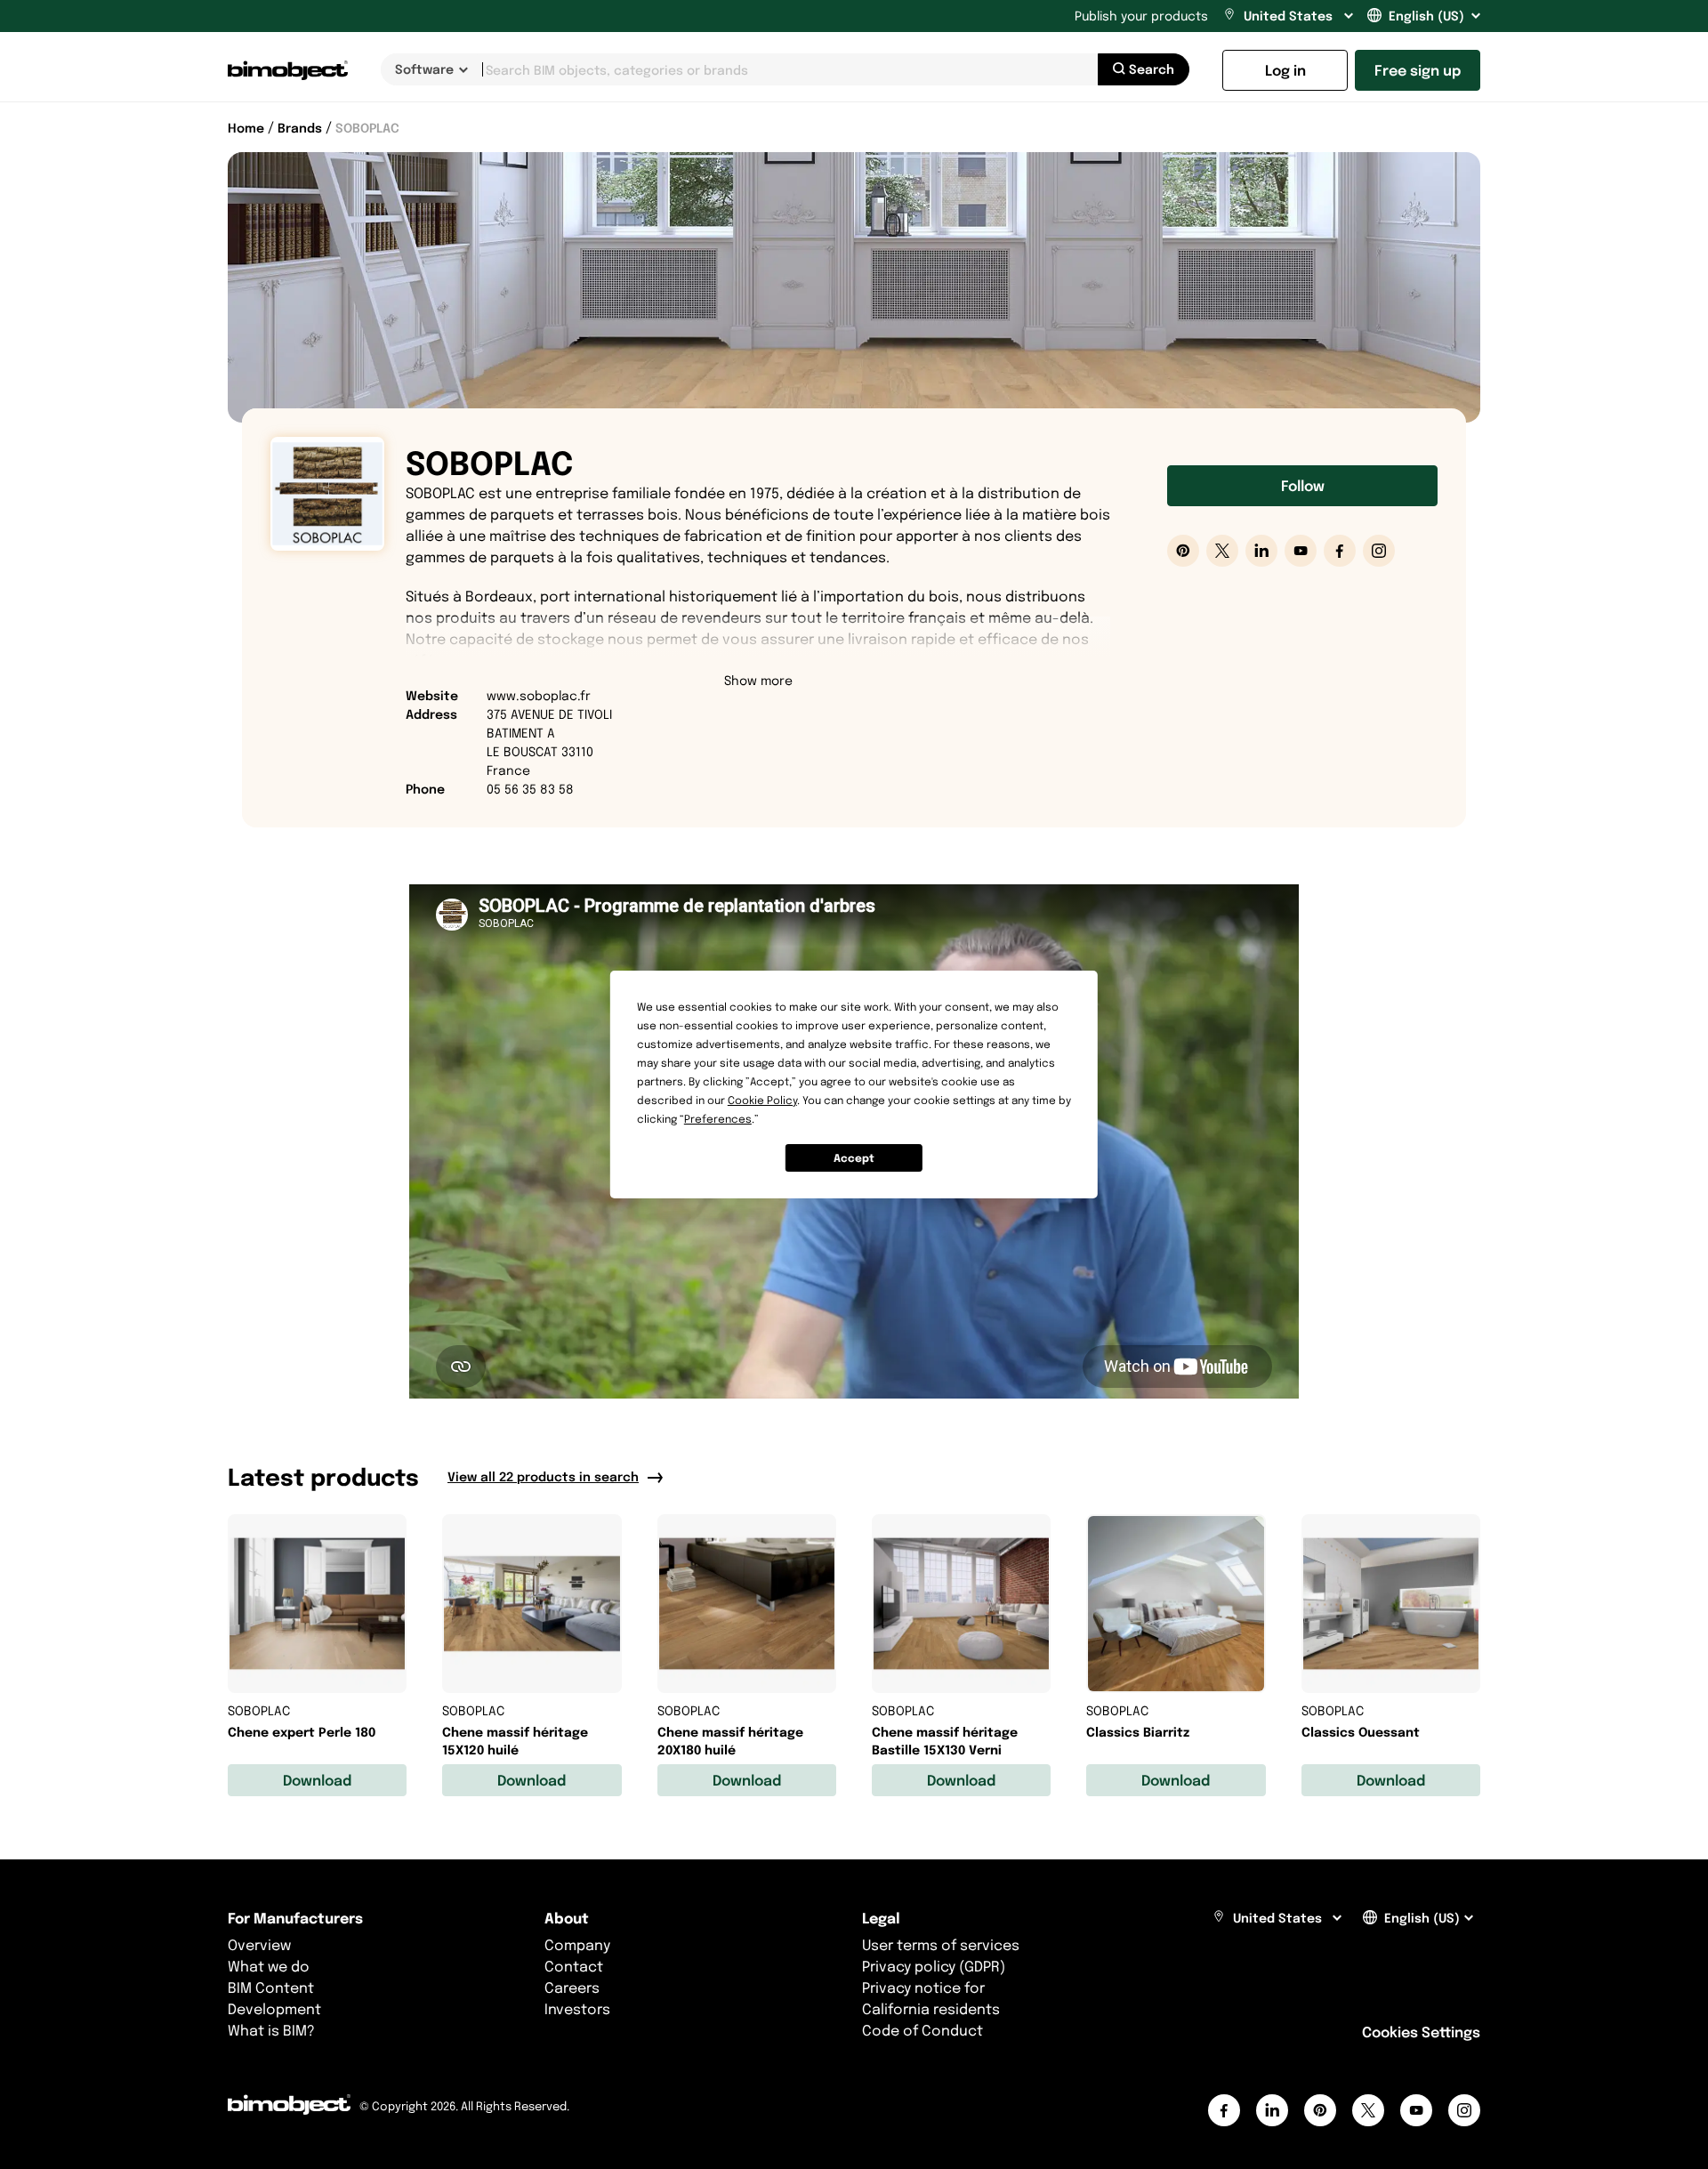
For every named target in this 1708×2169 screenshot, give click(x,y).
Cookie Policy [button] (762, 1100)
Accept (854, 1158)
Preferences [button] (718, 1119)
